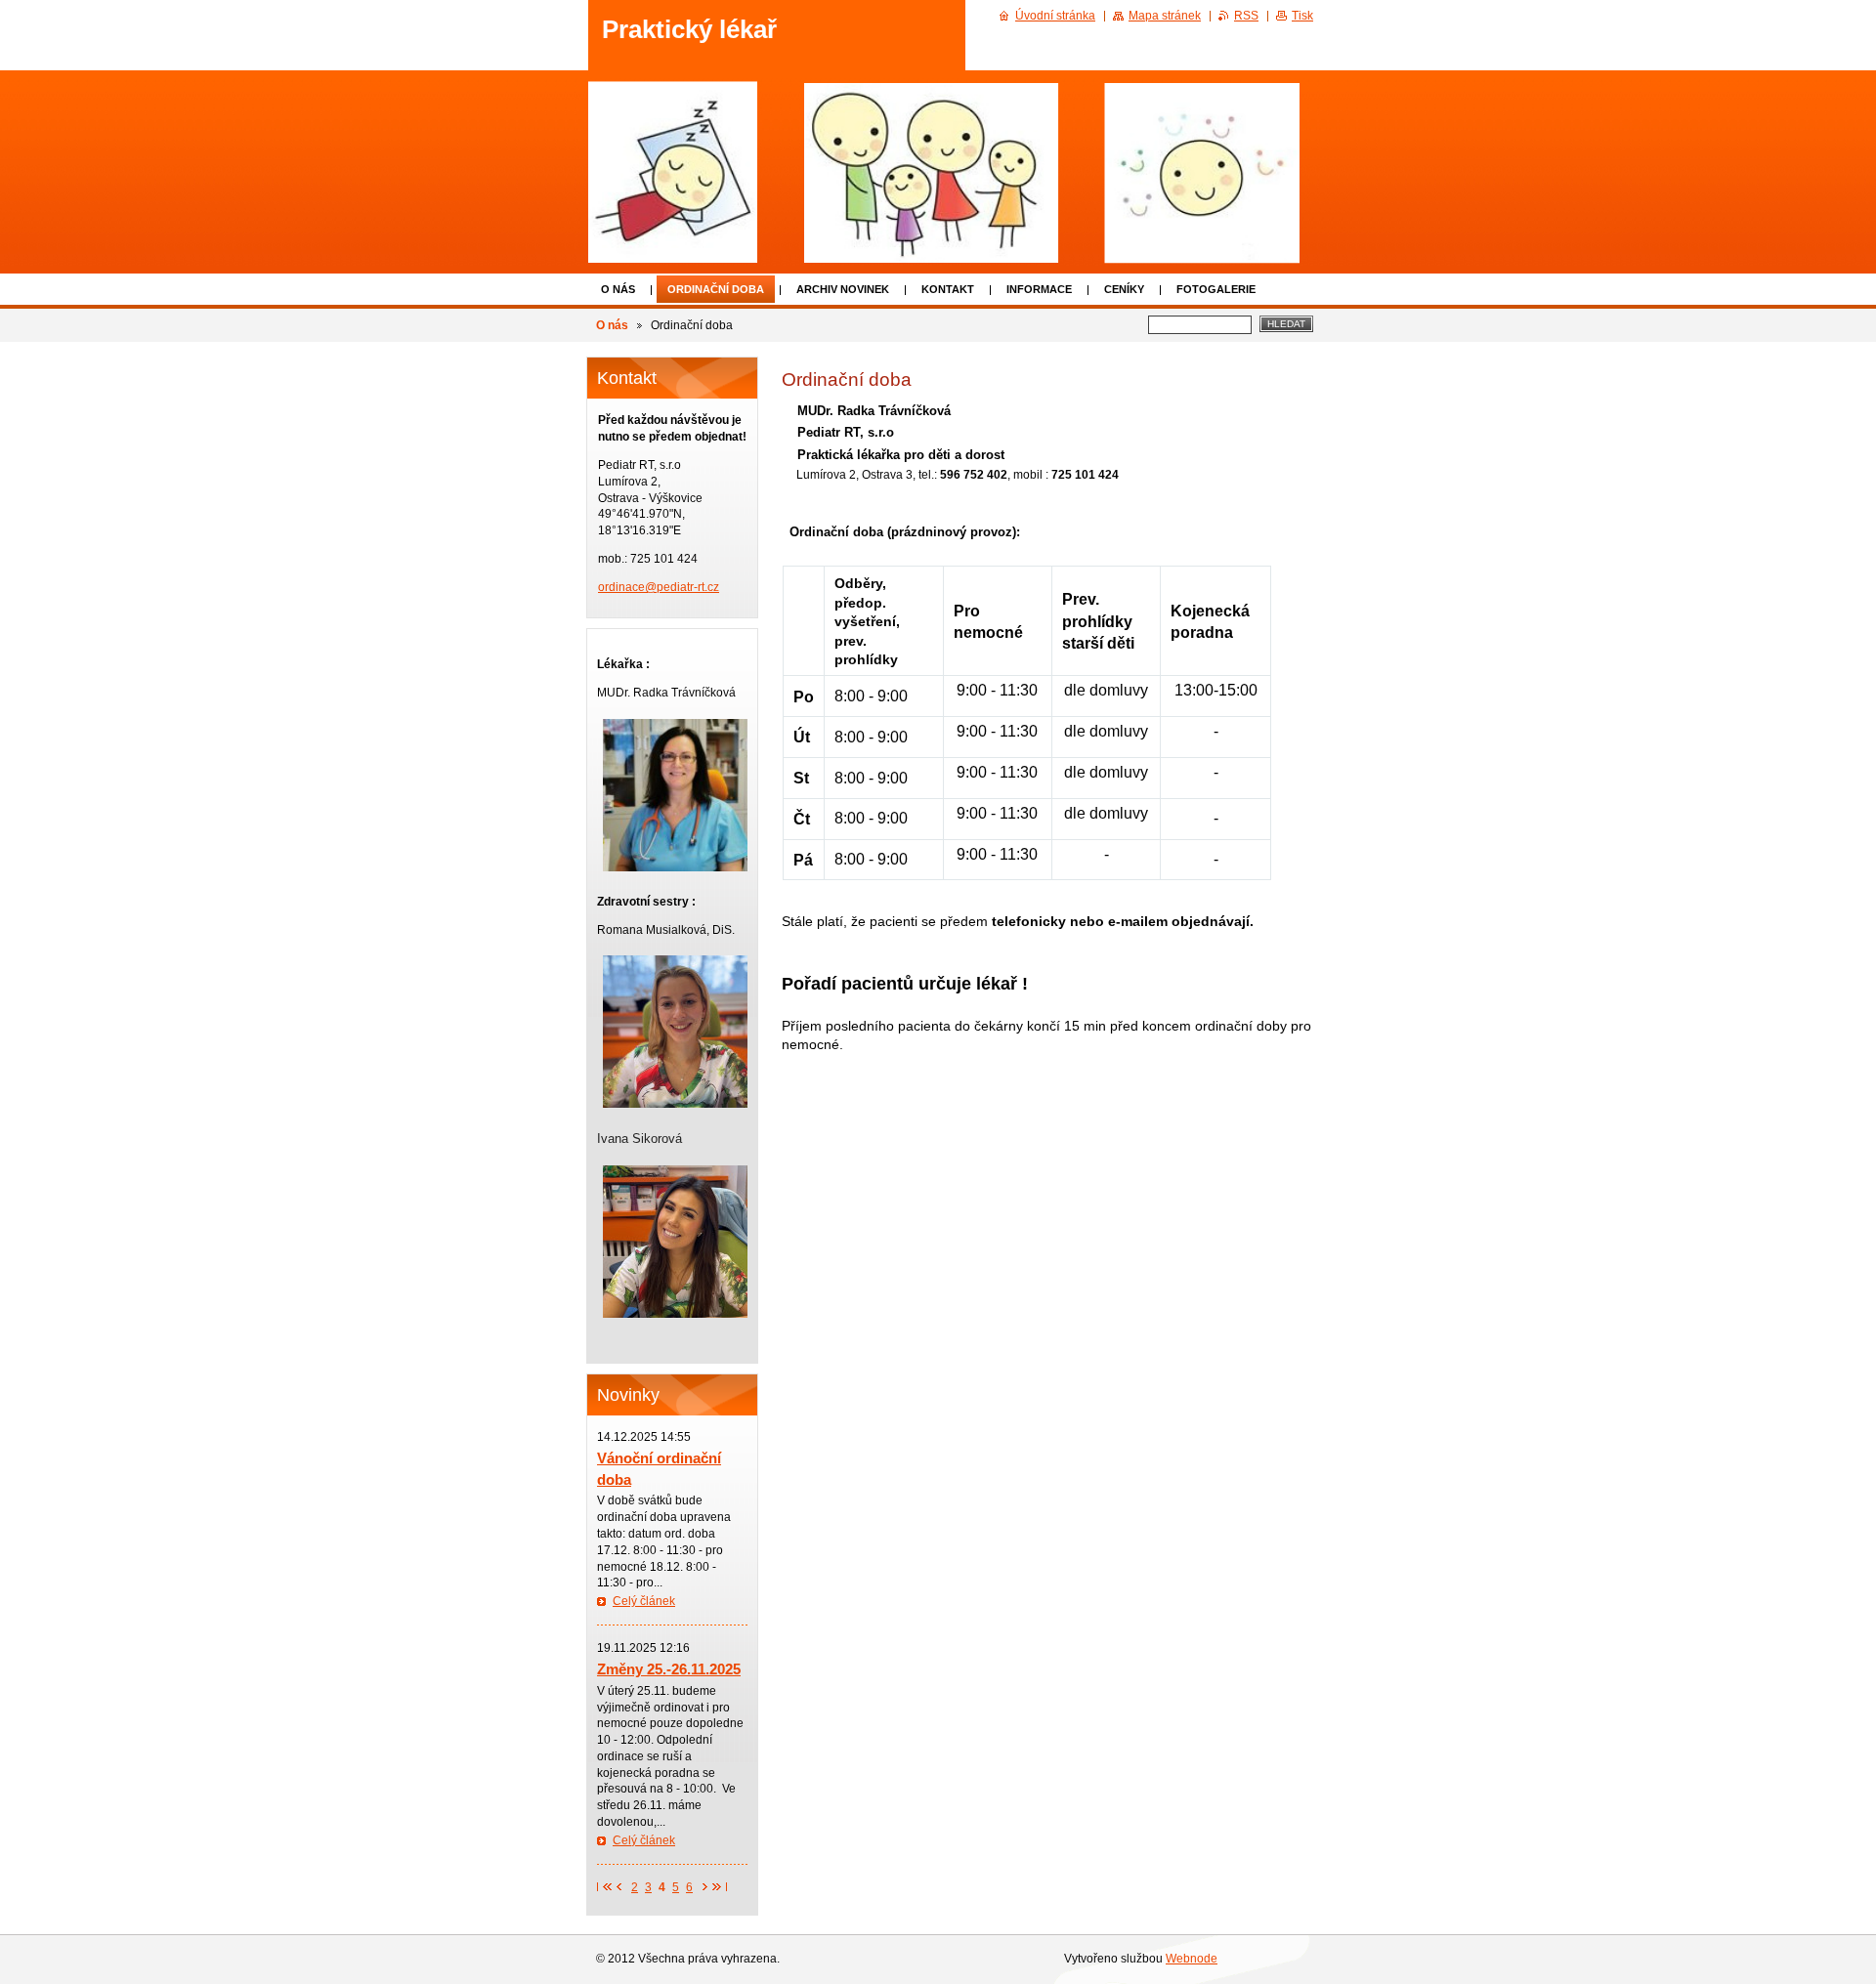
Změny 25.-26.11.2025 (669, 1669)
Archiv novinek (843, 289)
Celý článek (644, 1601)
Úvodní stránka (1055, 16)
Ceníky (1124, 289)
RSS (1246, 16)
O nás (618, 289)
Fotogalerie (1216, 289)
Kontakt (948, 289)
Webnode (1192, 1959)
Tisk (1302, 16)
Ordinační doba (716, 289)
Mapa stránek (1165, 16)
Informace (1039, 289)
